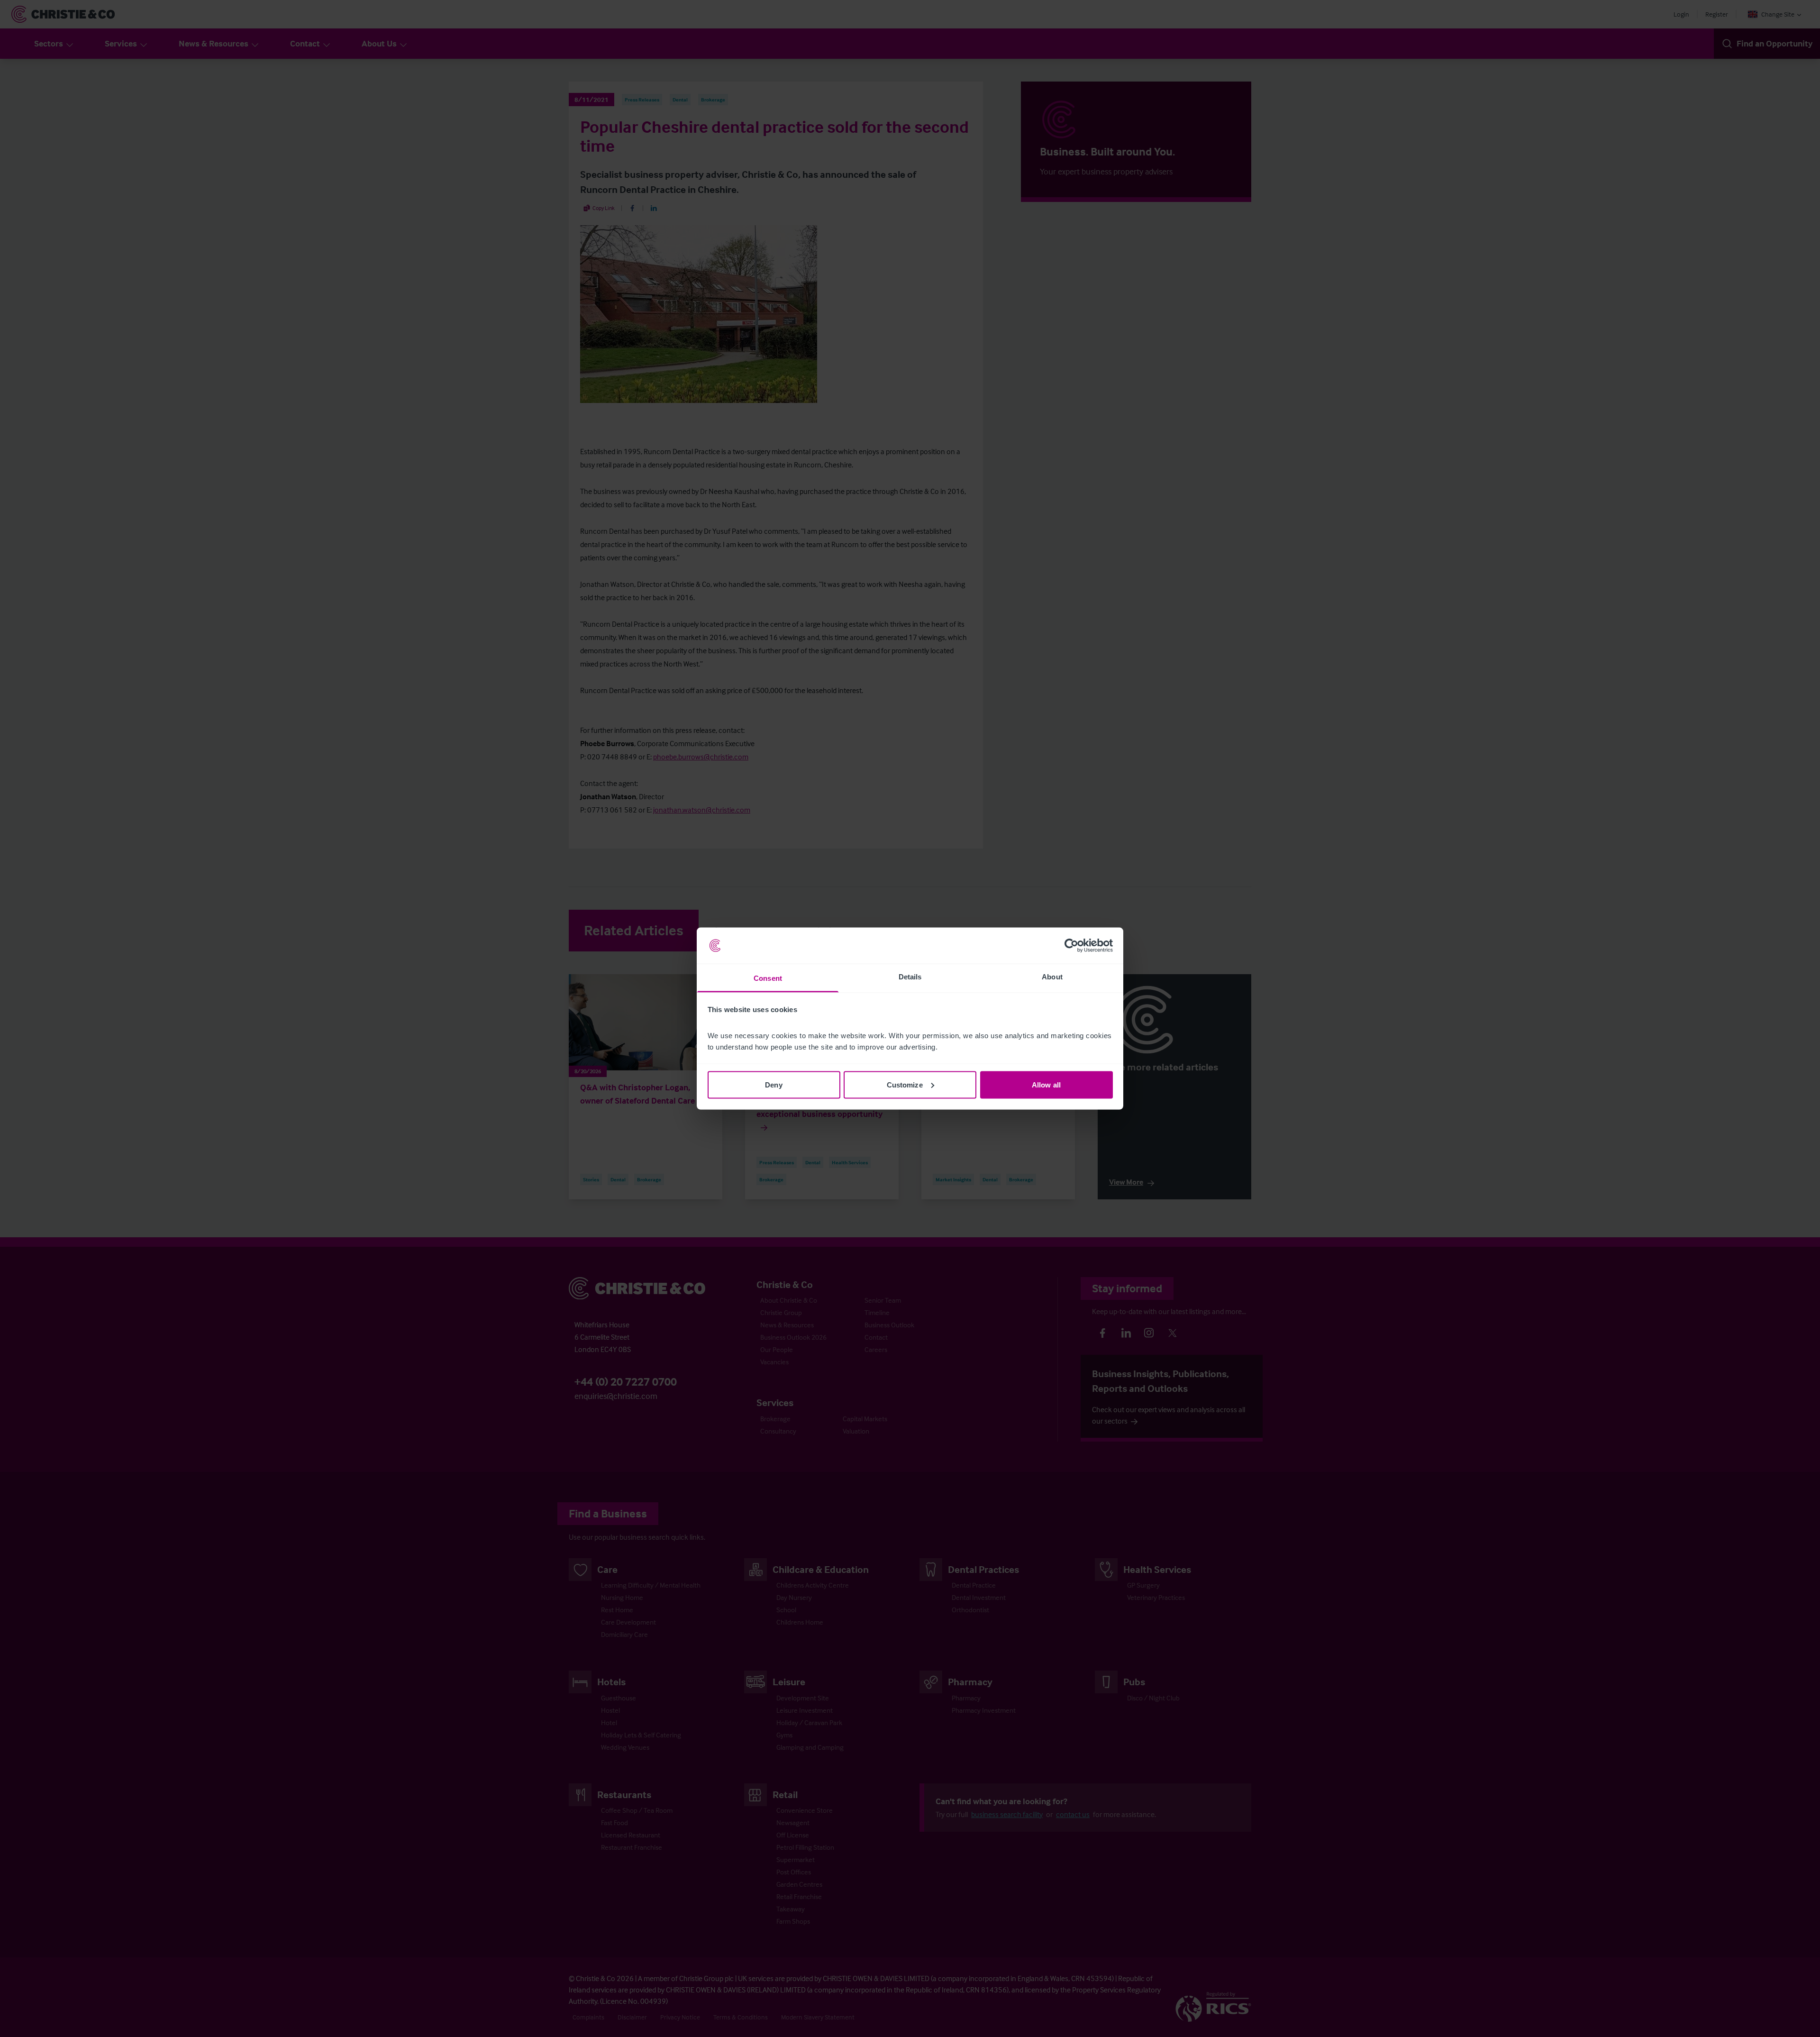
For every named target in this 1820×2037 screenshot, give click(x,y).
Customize (905, 1084)
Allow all (1046, 1084)
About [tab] (1052, 977)
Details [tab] (910, 977)
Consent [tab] (768, 978)
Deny (773, 1084)
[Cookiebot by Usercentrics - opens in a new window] (1071, 946)
